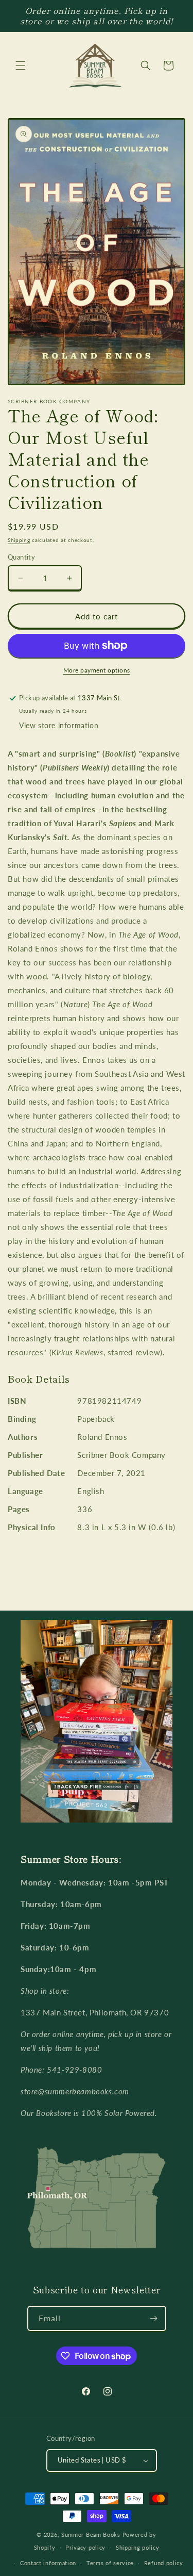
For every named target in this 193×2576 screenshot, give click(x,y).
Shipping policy (138, 2547)
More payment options (97, 670)
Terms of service (110, 2563)
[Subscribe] (154, 2318)
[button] (21, 65)
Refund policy (164, 2563)
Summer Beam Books (91, 2534)
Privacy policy (85, 2547)
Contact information (48, 2563)
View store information (59, 725)
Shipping (19, 540)
